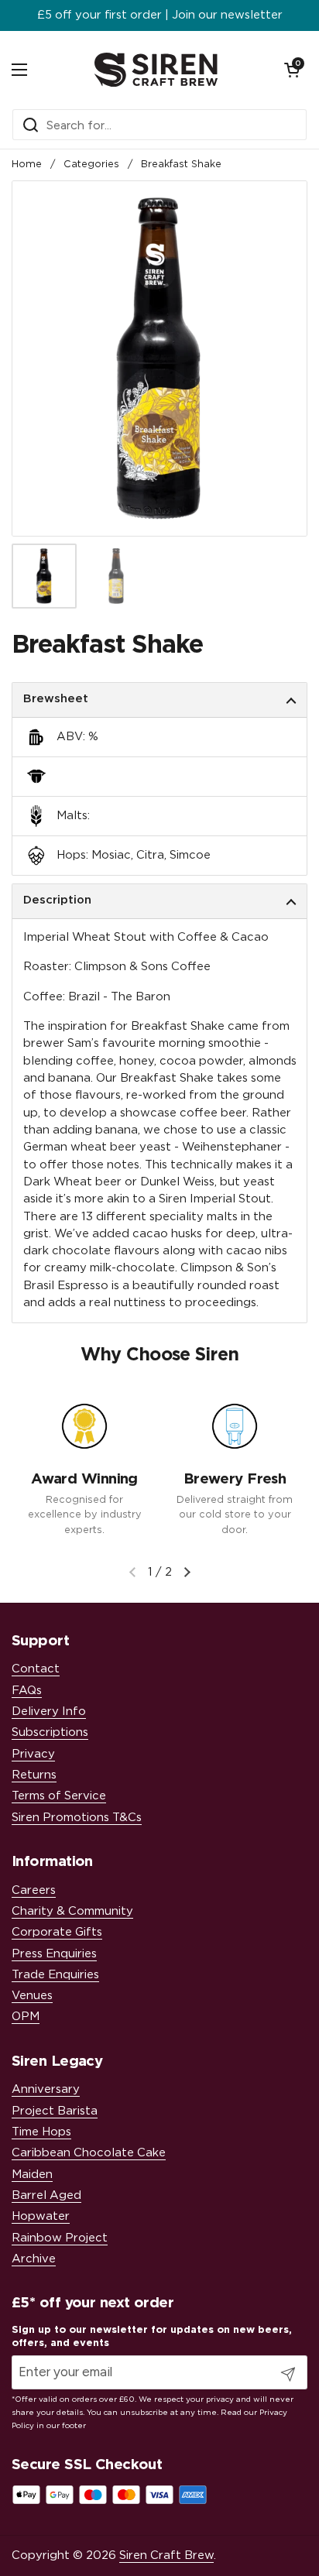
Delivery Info (49, 1712)
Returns (34, 1775)
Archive (34, 2259)
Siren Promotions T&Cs (77, 1818)
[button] (292, 70)
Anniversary (46, 2089)
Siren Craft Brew (166, 2555)
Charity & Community (72, 1911)
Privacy (33, 1754)
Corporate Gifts (57, 1932)
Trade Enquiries (55, 1975)
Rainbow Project (60, 2238)
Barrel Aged (46, 2195)
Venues (32, 1996)
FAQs (27, 1691)
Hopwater (41, 2216)
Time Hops (41, 2132)
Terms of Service (59, 1796)
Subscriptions (50, 1732)
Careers (34, 1890)
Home (27, 165)
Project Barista (55, 2111)
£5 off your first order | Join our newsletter (160, 15)
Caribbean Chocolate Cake (89, 2153)
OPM (26, 2017)
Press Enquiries (54, 1954)
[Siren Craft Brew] (156, 70)
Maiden (32, 2175)
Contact (36, 1669)
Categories (91, 165)
